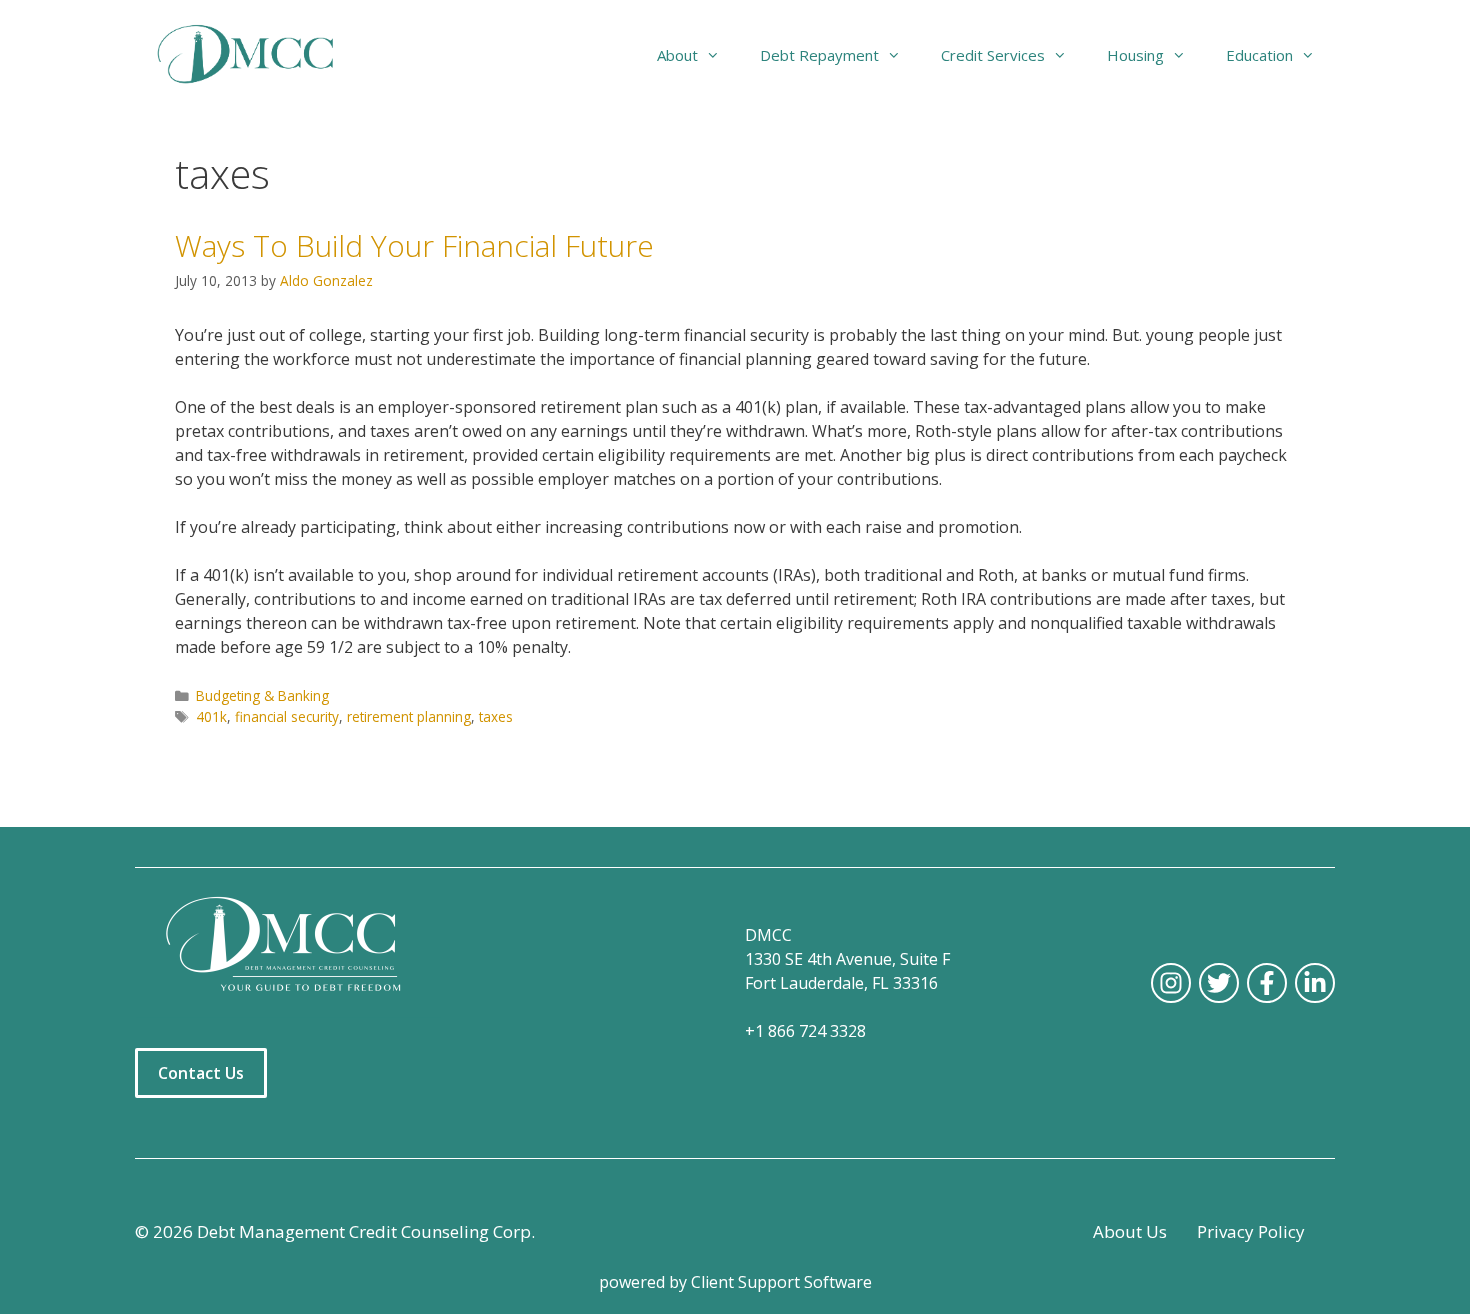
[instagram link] (1171, 983)
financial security (287, 716)
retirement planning (409, 716)
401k (211, 716)
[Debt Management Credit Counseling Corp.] (257, 55)
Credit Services (993, 55)
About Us (1130, 1231)
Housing (1135, 55)
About (677, 55)
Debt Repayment (819, 55)
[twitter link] (1219, 983)
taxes (496, 716)
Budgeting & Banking (262, 695)
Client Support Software (781, 1282)
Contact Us (201, 1073)
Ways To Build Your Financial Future (414, 245)
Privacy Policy (1251, 1231)
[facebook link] (1267, 983)
